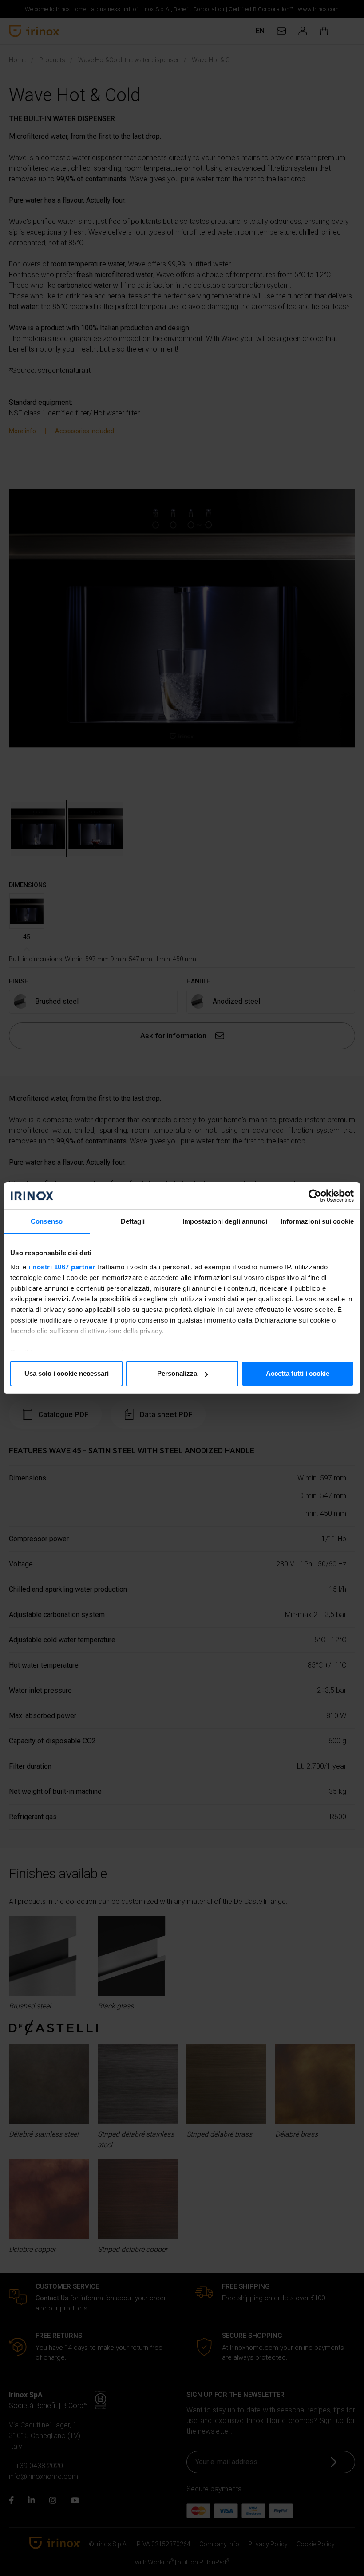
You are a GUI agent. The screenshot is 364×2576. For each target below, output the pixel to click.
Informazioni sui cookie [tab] (317, 1221)
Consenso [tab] (47, 1221)
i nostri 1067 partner (62, 1267)
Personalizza (177, 1373)
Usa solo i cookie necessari (67, 1373)
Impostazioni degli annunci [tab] (225, 1221)
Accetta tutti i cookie (298, 1373)
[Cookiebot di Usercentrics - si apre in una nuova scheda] (315, 1196)
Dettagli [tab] (133, 1221)
